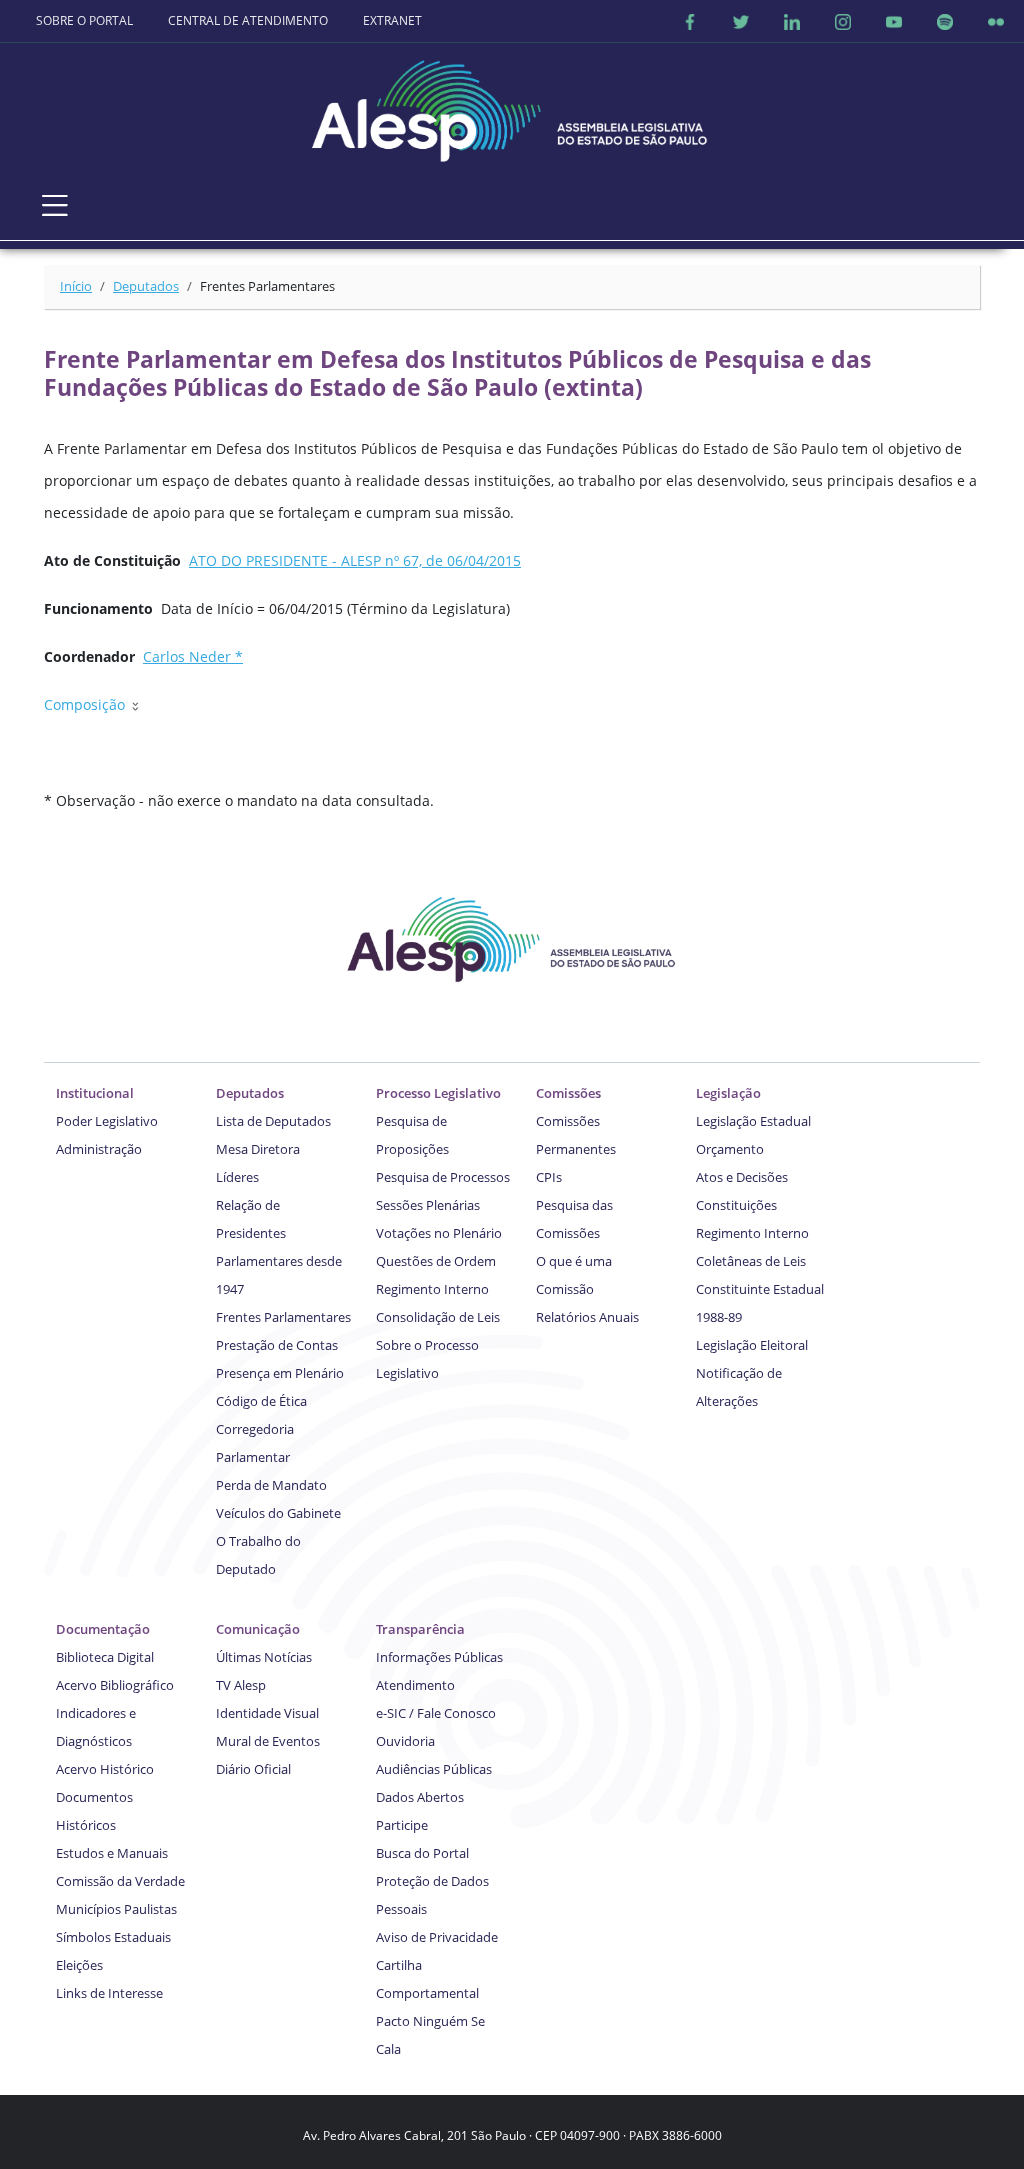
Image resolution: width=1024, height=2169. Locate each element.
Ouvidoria (405, 1741)
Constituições (736, 1205)
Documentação (103, 1629)
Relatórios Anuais (587, 1317)
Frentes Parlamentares (283, 1317)
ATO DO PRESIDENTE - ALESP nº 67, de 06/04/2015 (355, 560)
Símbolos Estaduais (113, 1937)
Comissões (568, 1093)
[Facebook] (690, 21)
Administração (99, 1149)
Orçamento (730, 1149)
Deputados (146, 286)
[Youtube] (894, 21)
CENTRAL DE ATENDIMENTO (248, 20)
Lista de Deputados (273, 1121)
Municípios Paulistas (116, 1909)
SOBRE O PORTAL (84, 20)
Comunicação (258, 1629)
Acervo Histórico (105, 1769)
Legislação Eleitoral (752, 1345)
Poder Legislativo (107, 1121)
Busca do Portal (422, 1853)
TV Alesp (241, 1685)
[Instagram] (843, 21)
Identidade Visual (267, 1713)
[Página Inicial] (512, 105)
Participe (402, 1825)
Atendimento (415, 1685)
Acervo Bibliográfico (115, 1685)
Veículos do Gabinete (278, 1513)
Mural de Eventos (268, 1741)
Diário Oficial (253, 1769)
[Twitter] (741, 21)
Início (76, 286)
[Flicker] (996, 21)
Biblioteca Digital (105, 1657)
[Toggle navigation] (54, 205)
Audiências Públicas (434, 1769)
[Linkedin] (792, 21)
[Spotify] (945, 21)
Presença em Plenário (280, 1373)
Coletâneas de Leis (751, 1261)
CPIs (549, 1177)
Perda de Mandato (271, 1485)
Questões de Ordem (436, 1261)
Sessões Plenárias (428, 1205)
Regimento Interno (432, 1289)
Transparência (420, 1629)
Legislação (728, 1093)
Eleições (79, 1965)
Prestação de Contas (277, 1345)
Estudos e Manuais (112, 1853)
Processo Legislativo (438, 1093)
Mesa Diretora (258, 1149)
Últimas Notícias (264, 1657)
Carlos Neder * (193, 656)
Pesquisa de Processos (443, 1177)
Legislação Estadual (753, 1121)
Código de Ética (261, 1401)
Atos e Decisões (742, 1177)
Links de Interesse (109, 1993)
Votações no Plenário (439, 1233)
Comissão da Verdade (120, 1881)
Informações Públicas (439, 1657)
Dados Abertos (420, 1797)
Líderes (237, 1177)
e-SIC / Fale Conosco (436, 1713)
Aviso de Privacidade (437, 1937)
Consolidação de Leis (438, 1317)
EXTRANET (392, 20)
